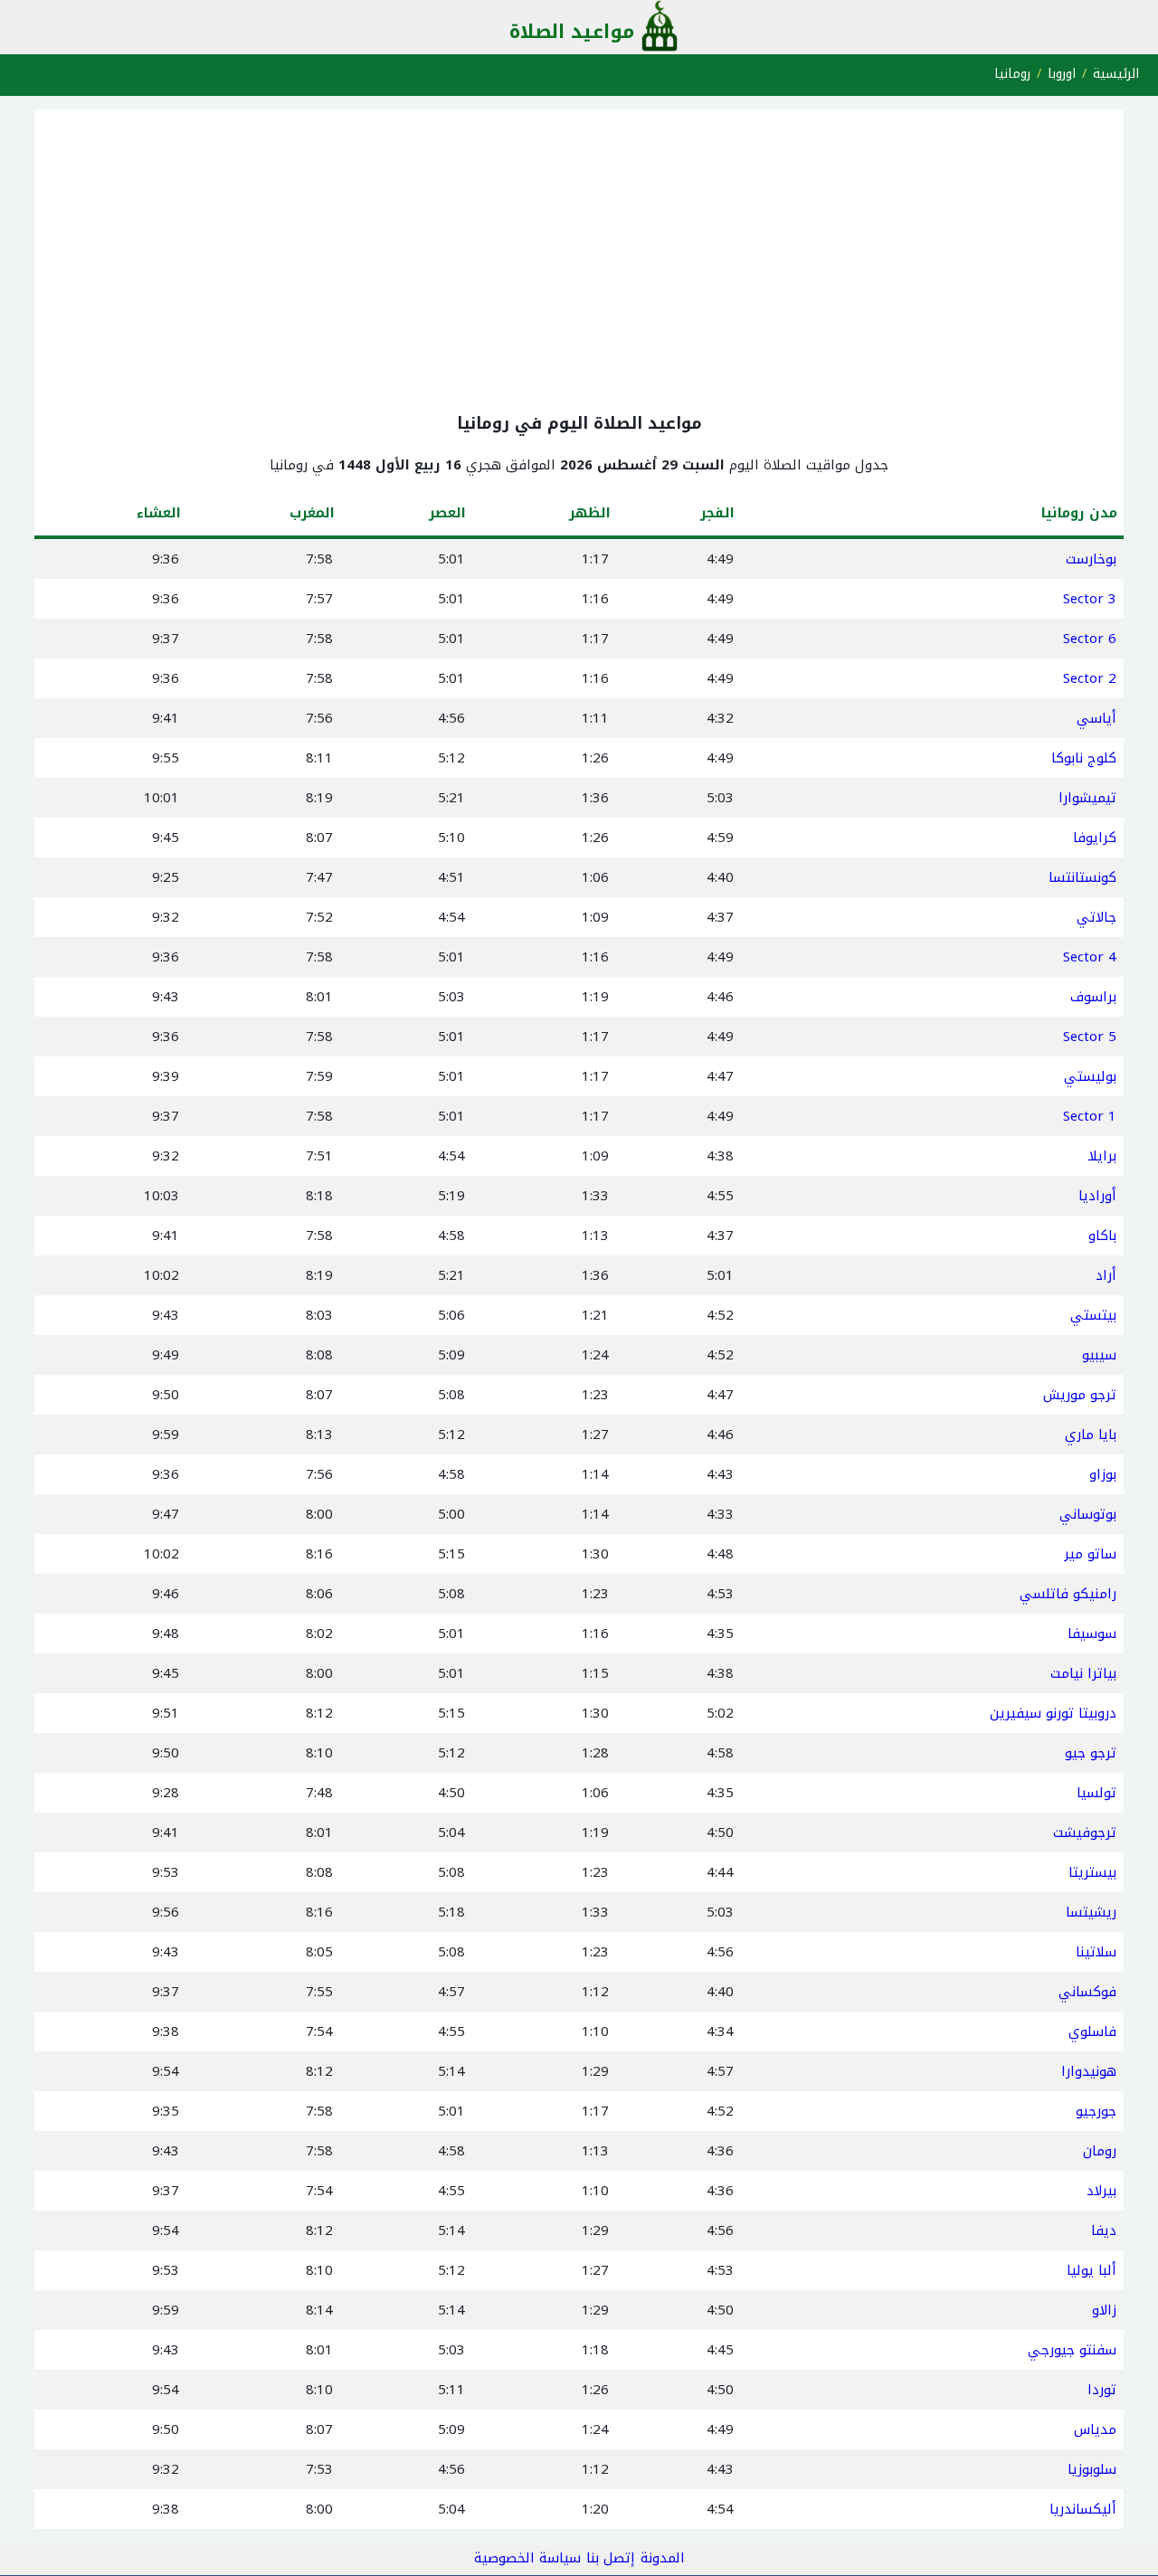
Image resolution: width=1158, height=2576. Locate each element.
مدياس (1095, 2429)
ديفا (1104, 2230)
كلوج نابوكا (1084, 758)
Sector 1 (1090, 1116)
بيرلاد (1101, 2191)
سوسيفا (1092, 1634)
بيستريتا (1092, 1872)
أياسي (1096, 718)
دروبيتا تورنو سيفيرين (1053, 1713)
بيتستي (1093, 1315)
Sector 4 (1090, 957)
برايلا (1102, 1156)
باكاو (1102, 1236)
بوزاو (1103, 1474)
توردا (1102, 2390)
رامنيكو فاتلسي (1068, 1594)
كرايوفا (1095, 838)
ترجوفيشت (1085, 1833)
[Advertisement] (579, 257)
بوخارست (1091, 559)
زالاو (1104, 2310)
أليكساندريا (1083, 2509)
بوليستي (1090, 1076)
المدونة (663, 2558)
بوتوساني (1088, 1514)
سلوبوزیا (1092, 2469)
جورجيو (1096, 2111)
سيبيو (1099, 1355)
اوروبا (1062, 74)
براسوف (1093, 997)
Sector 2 (1090, 678)
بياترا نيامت (1083, 1673)
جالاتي (1096, 917)
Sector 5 (1090, 1037)
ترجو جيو (1091, 1753)
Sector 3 (1090, 599)
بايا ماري (1091, 1435)
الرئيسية (1116, 74)
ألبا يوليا (1092, 2270)
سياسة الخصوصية (527, 2558)
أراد (1106, 1275)
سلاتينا (1096, 1952)
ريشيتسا (1091, 1912)
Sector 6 (1090, 639)
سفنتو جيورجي (1072, 2350)
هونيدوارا (1089, 2071)
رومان (1100, 2151)
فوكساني (1087, 1992)
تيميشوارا (1087, 798)
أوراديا (1097, 1196)
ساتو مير (1090, 1554)
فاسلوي (1092, 2031)
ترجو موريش (1080, 1395)
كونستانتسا (1082, 877)
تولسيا (1096, 1793)
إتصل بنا (611, 2558)
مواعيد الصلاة (572, 32)
